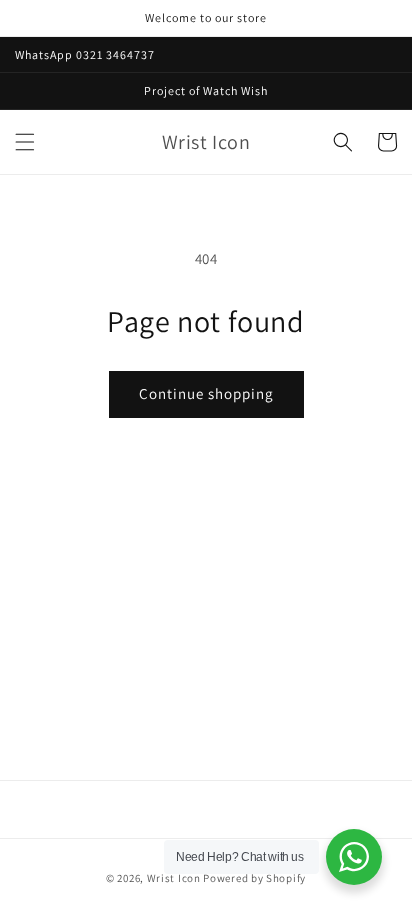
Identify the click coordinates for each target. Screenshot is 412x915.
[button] (25, 142)
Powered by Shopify (254, 878)
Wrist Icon (174, 878)
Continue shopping (206, 393)
